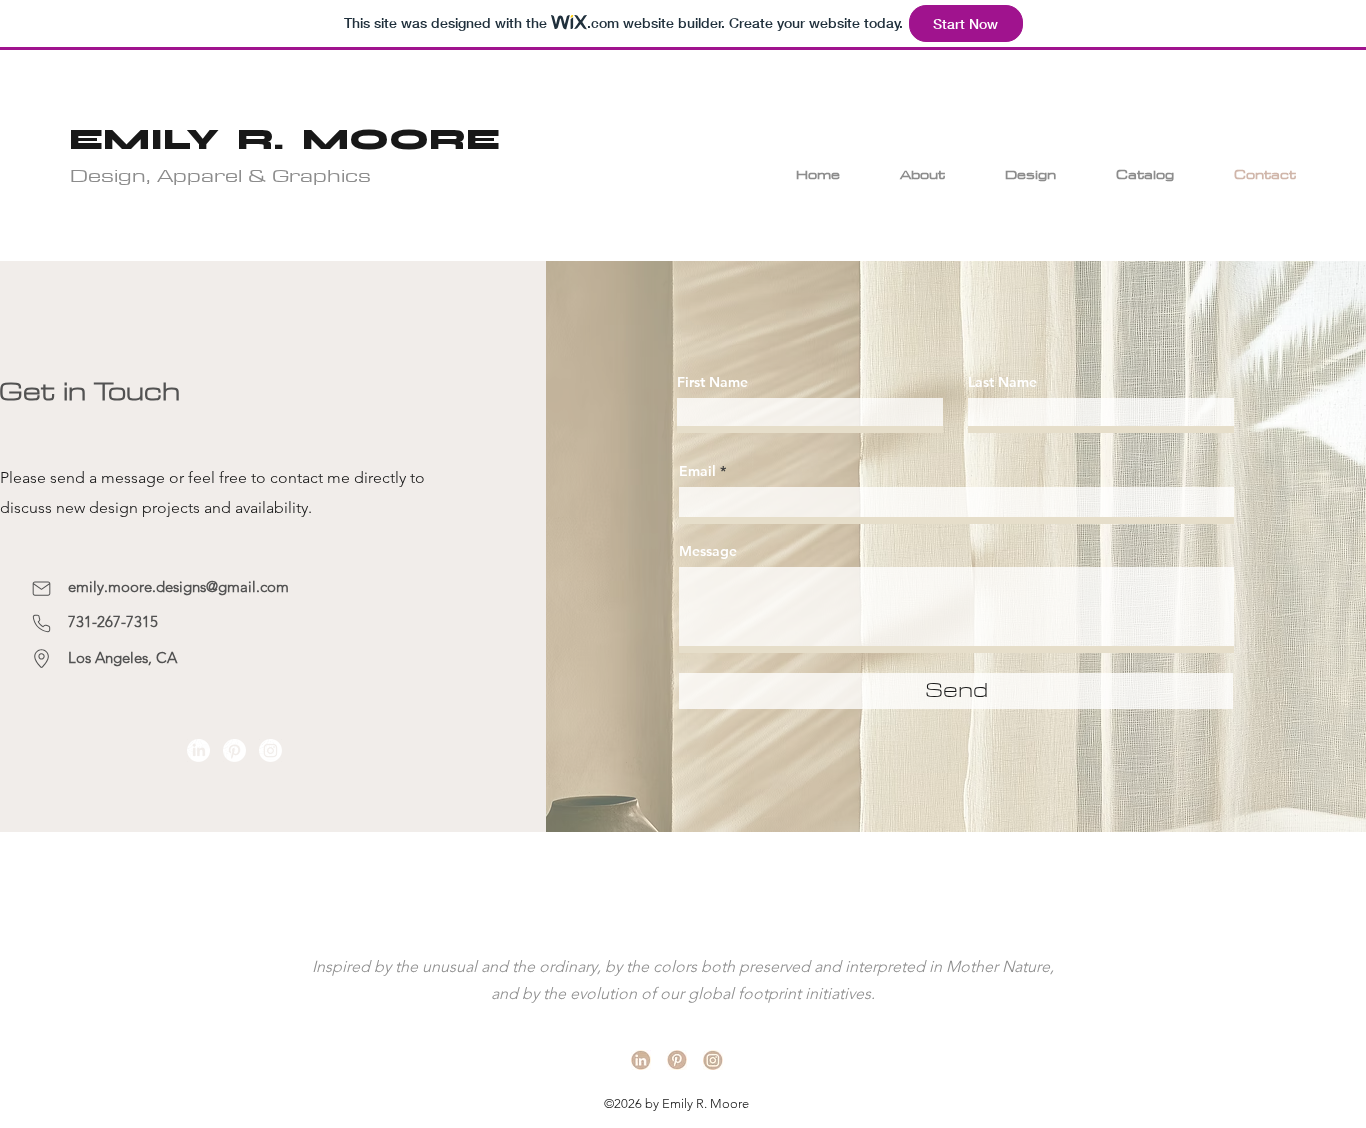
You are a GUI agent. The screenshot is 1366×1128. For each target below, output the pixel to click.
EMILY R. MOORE (284, 139)
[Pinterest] (234, 750)
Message (708, 551)
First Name (712, 382)
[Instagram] (270, 750)
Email (697, 471)
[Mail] (41, 588)
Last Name (1002, 382)
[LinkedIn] (198, 750)
